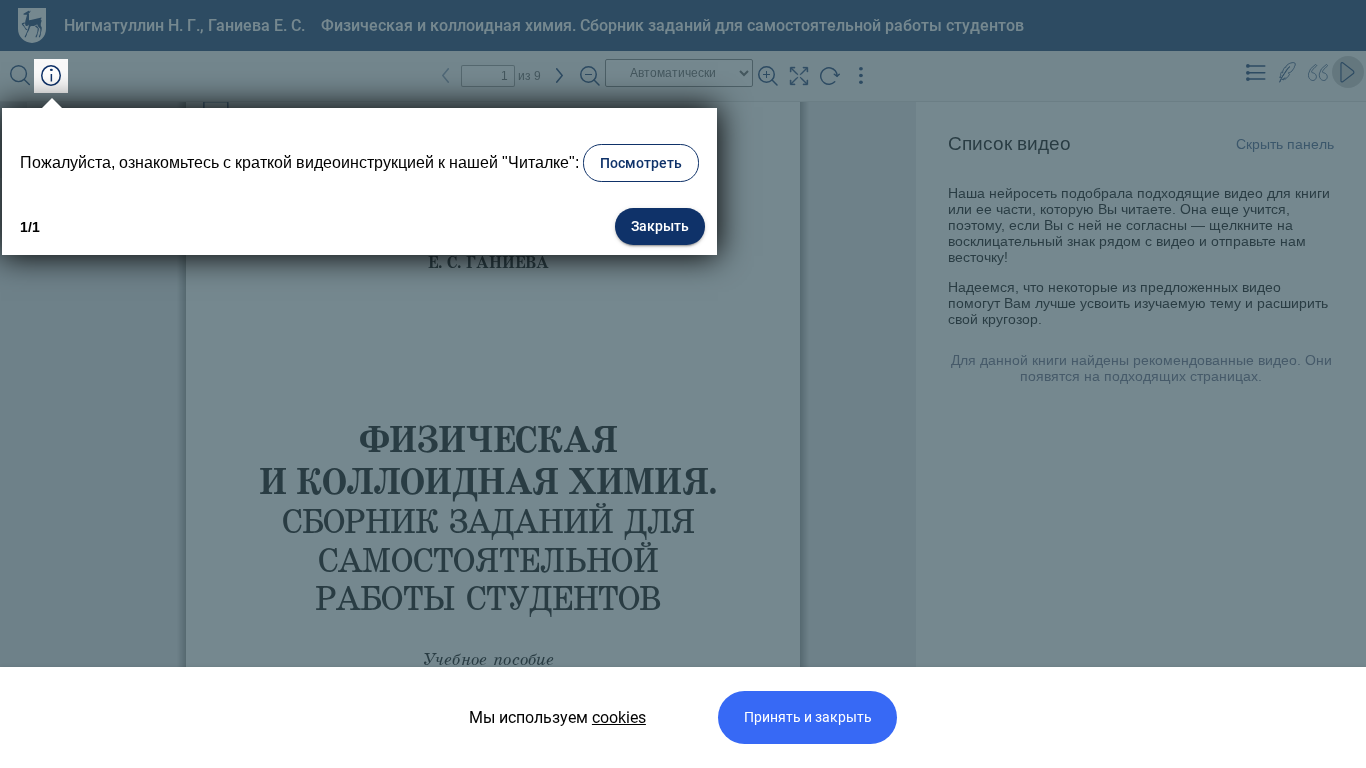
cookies (619, 717)
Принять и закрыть (808, 717)
